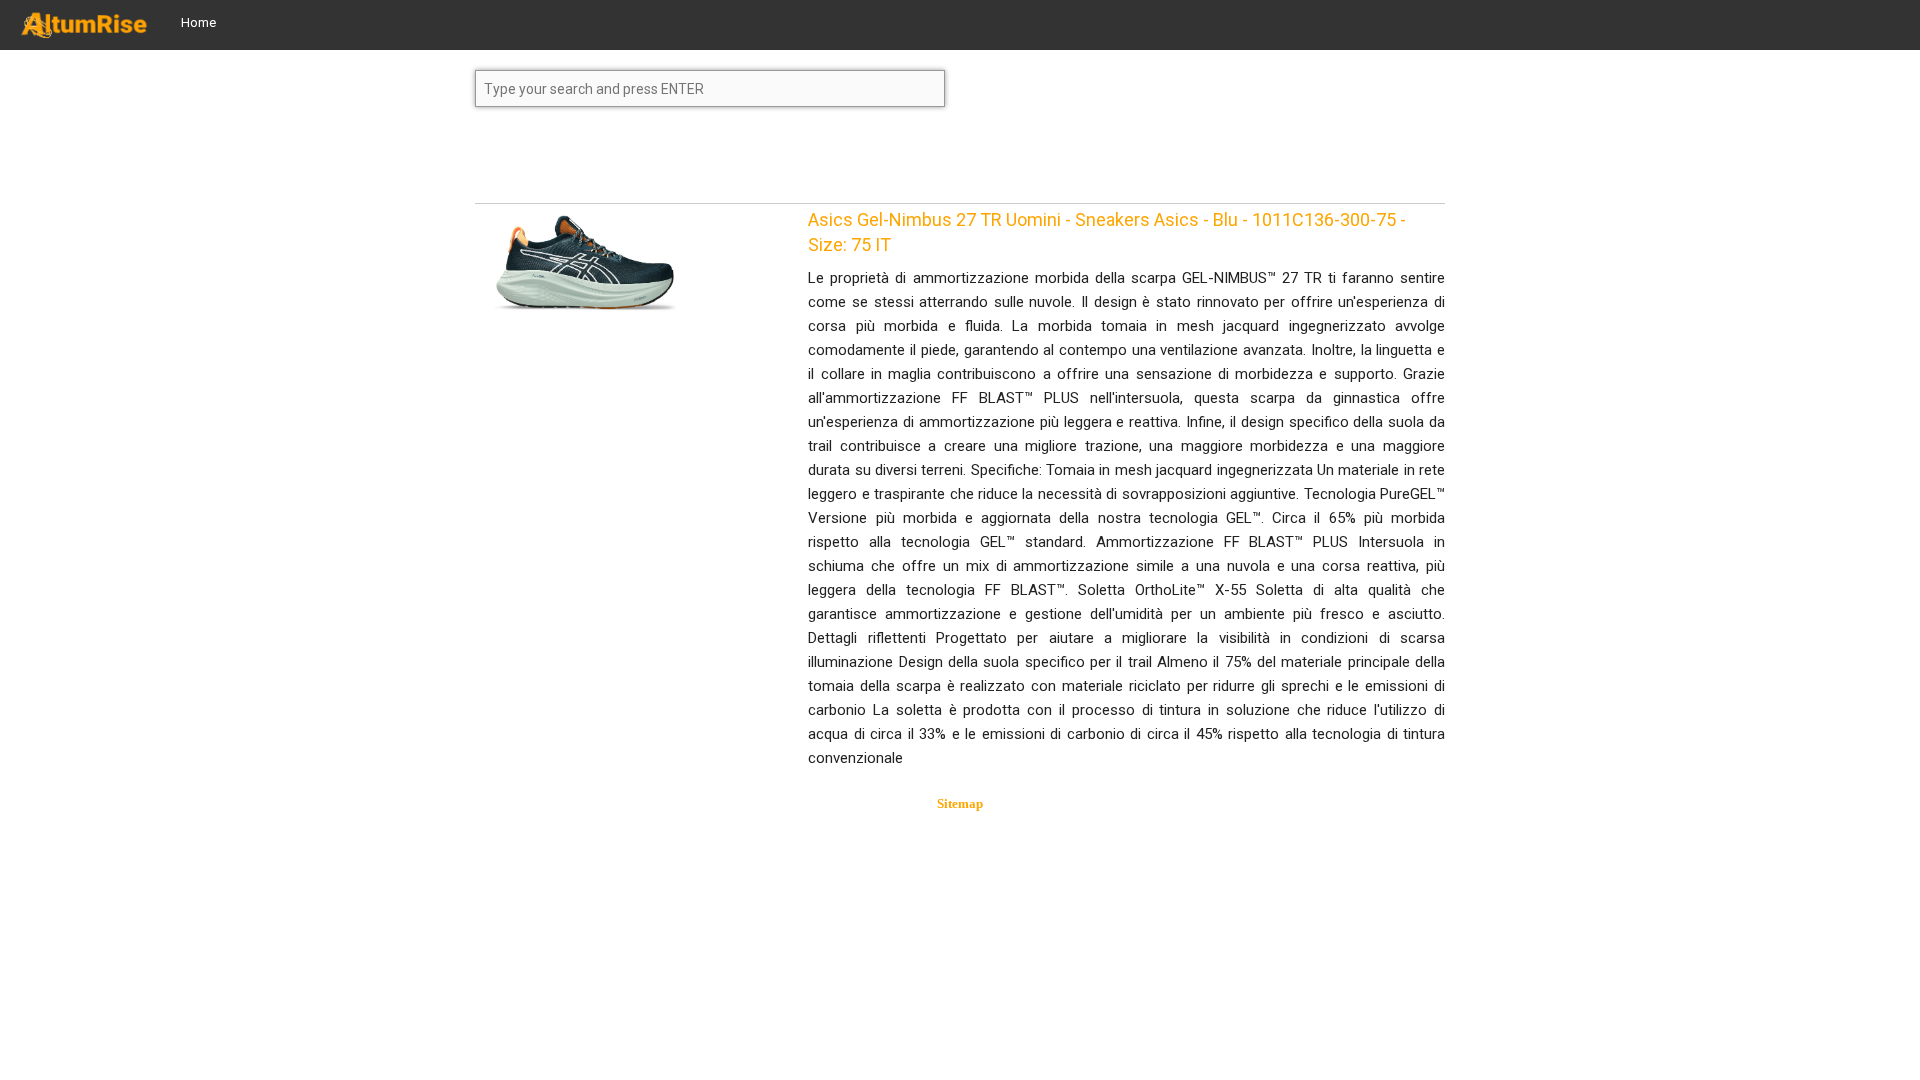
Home (198, 22)
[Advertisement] (635, 164)
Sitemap (960, 803)
